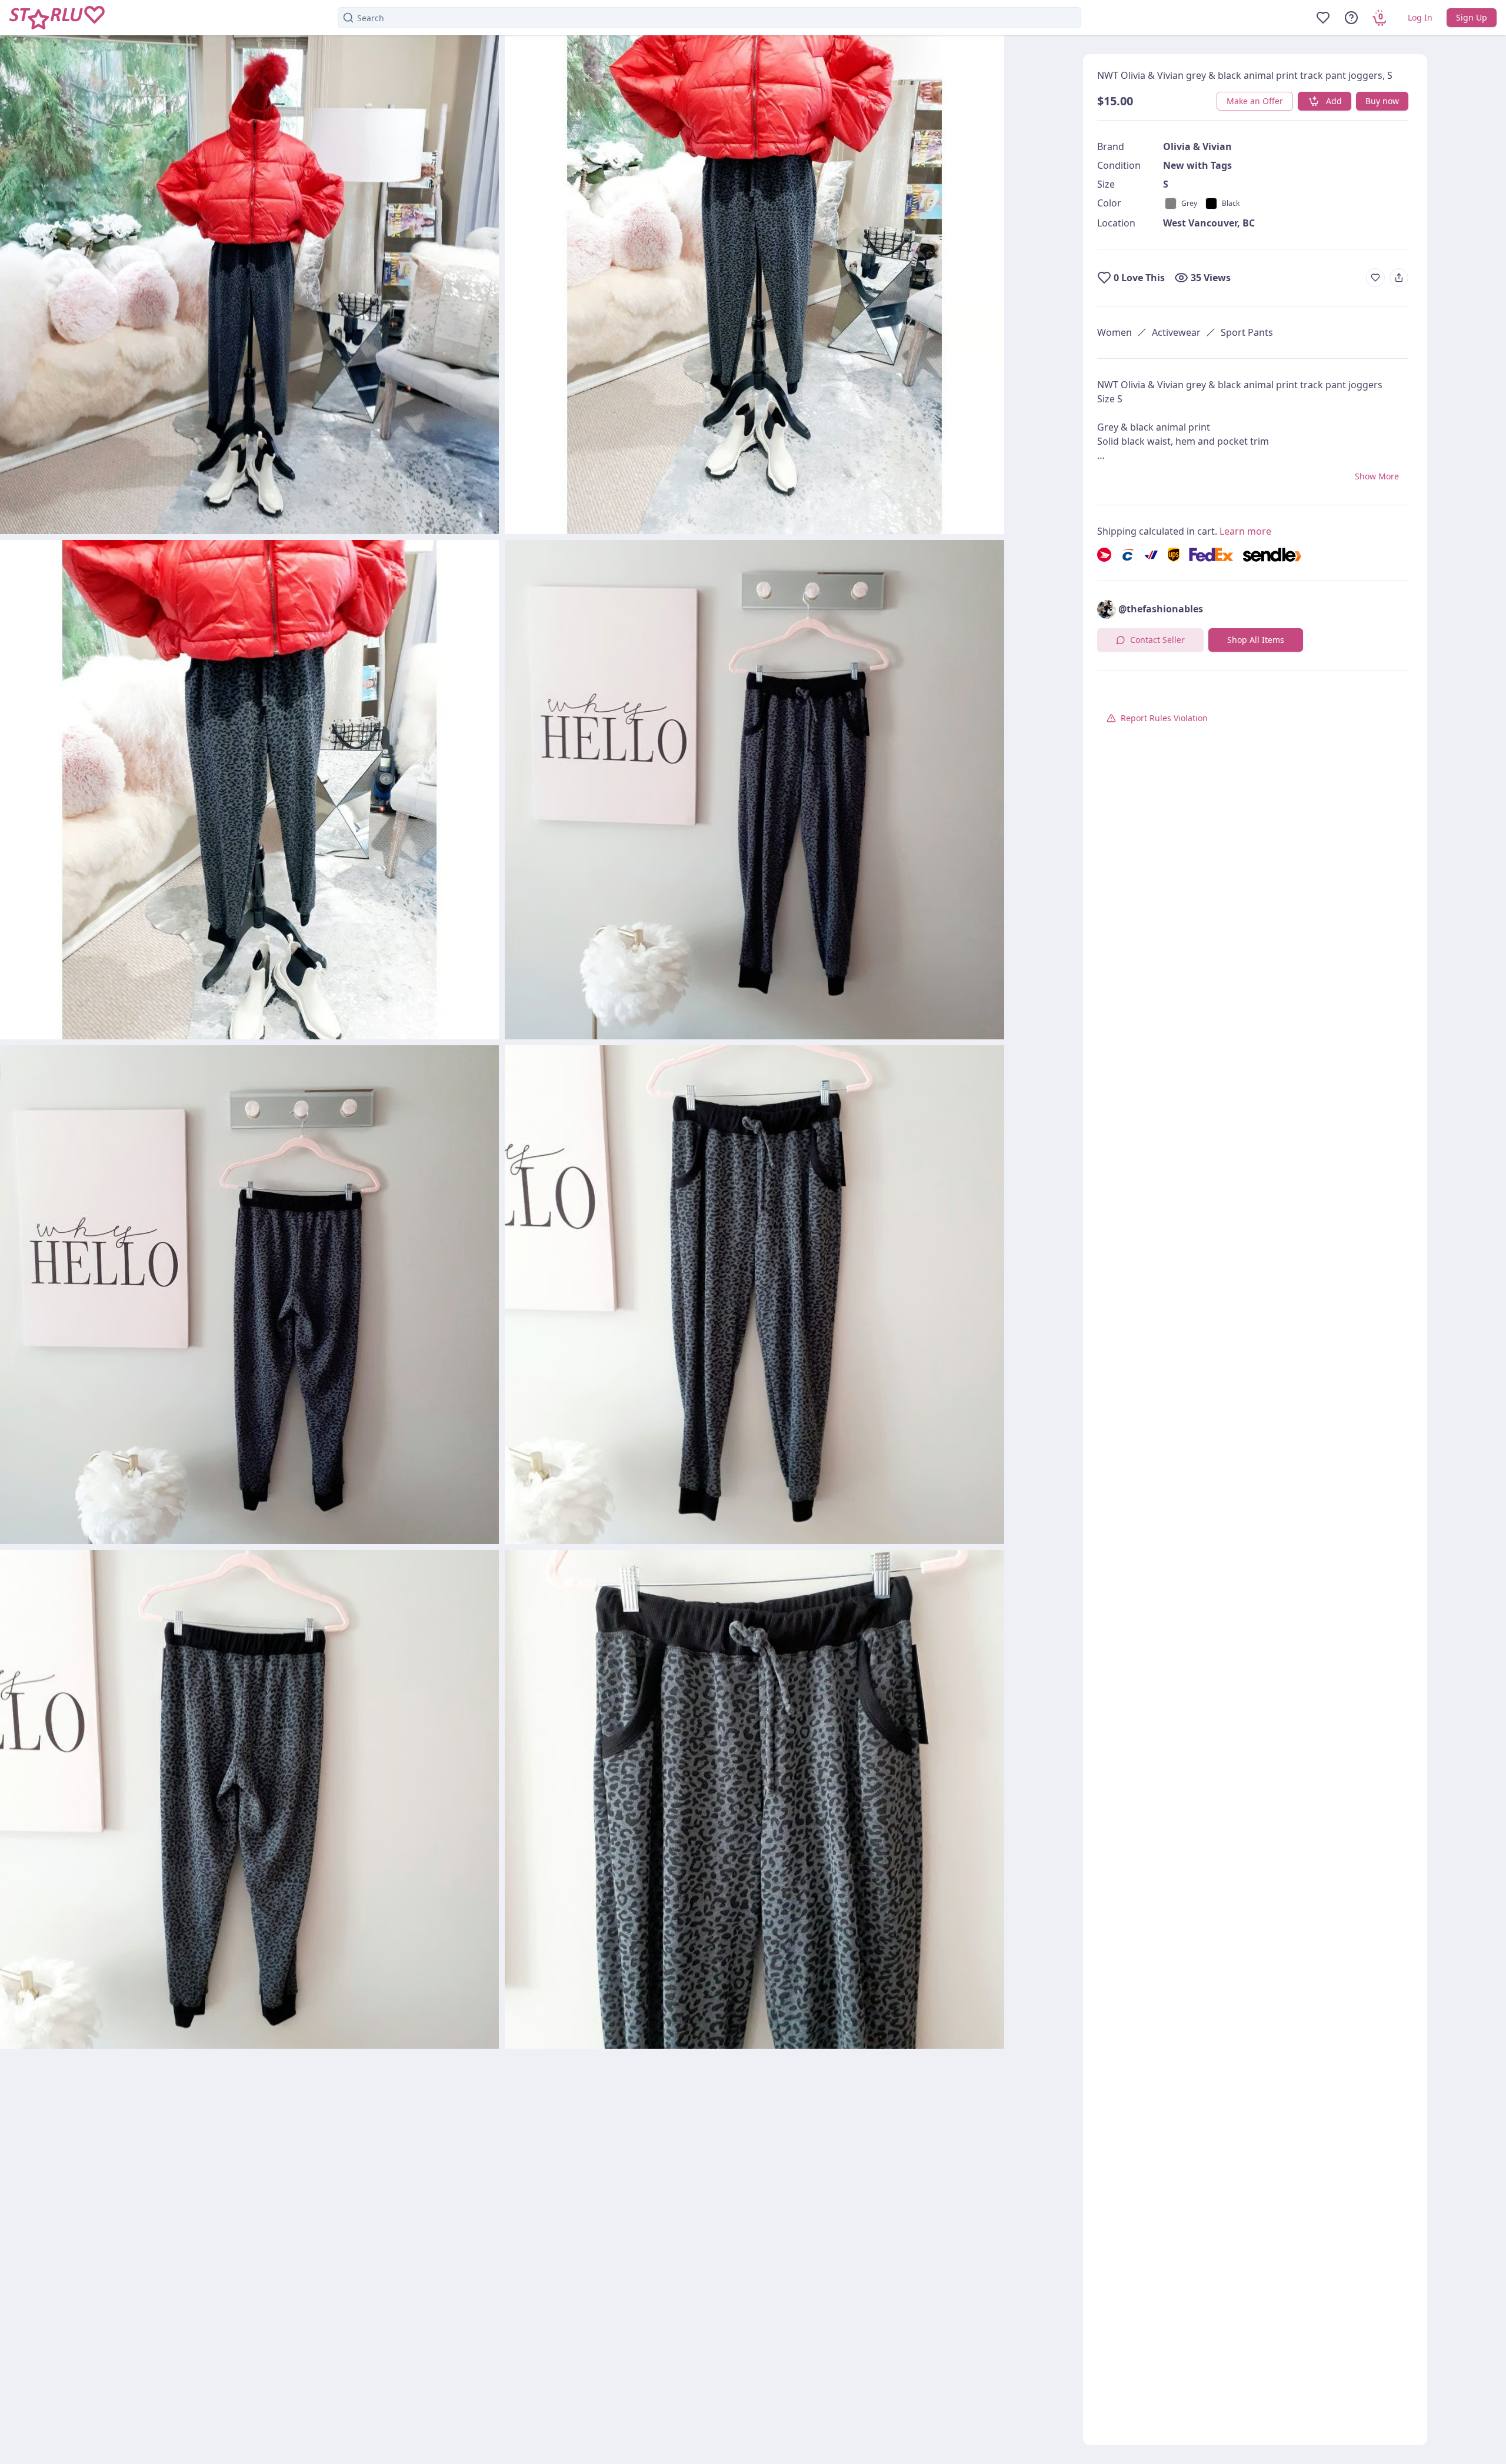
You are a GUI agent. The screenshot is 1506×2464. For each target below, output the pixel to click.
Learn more (1245, 531)
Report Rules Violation (1164, 718)
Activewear (1176, 332)
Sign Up (1472, 17)
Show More (1377, 476)
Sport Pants (1247, 332)
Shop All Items (1256, 640)
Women (1114, 332)
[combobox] (709, 18)
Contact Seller (1157, 640)
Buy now (1382, 101)
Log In (1420, 17)
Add (1334, 101)
